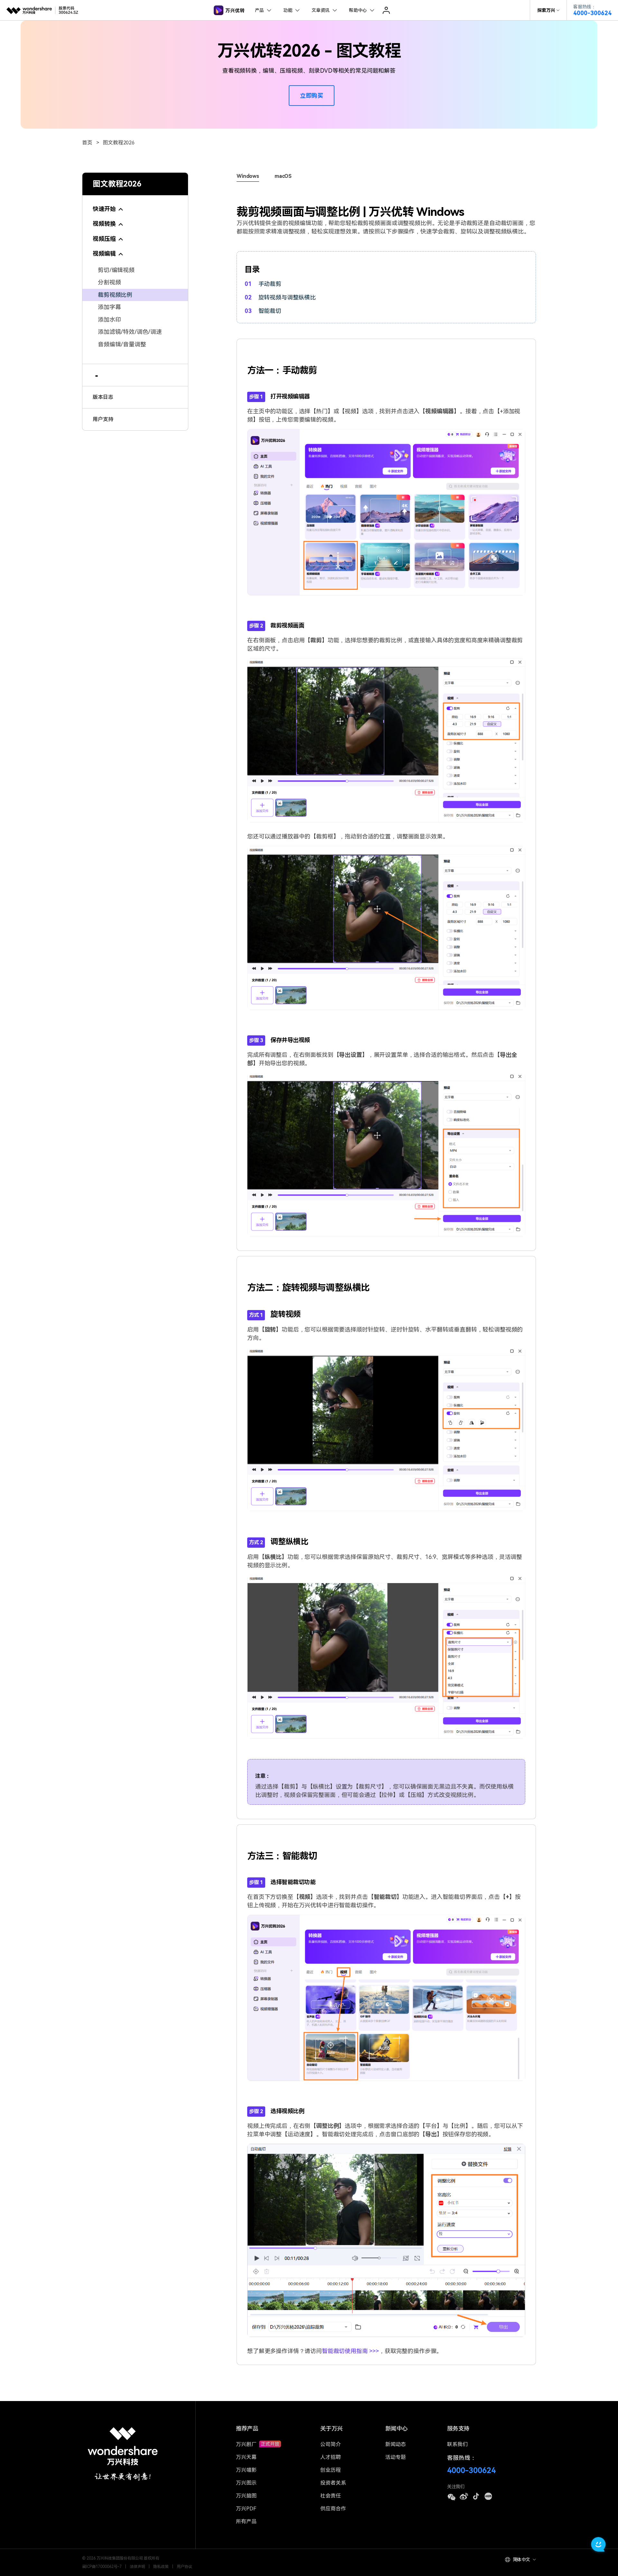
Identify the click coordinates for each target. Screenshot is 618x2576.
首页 (87, 143)
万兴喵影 (246, 2470)
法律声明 (137, 2567)
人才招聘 (331, 2457)
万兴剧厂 (247, 2444)
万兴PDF (246, 2509)
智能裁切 (269, 311)
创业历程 (331, 2470)
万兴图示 (246, 2483)
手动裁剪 (269, 284)
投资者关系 (333, 2483)
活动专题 (396, 2457)
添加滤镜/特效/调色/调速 (130, 332)
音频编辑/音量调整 (122, 344)
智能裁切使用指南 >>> (350, 2351)
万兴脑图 (246, 2496)
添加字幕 (109, 307)
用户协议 (184, 2567)
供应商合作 (333, 2509)
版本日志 (103, 397)
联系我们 (457, 2444)
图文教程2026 (119, 143)
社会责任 (331, 2496)
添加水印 (109, 320)
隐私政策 (161, 2567)
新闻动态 (396, 2444)
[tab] (135, 205)
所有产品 (246, 2521)
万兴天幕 (246, 2457)
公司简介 (331, 2444)
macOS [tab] (283, 176)
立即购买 (311, 96)
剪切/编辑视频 (116, 270)
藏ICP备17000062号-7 (102, 2567)
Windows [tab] (248, 176)
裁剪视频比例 (115, 295)
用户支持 (103, 419)
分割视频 (109, 283)
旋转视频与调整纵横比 (286, 297)
